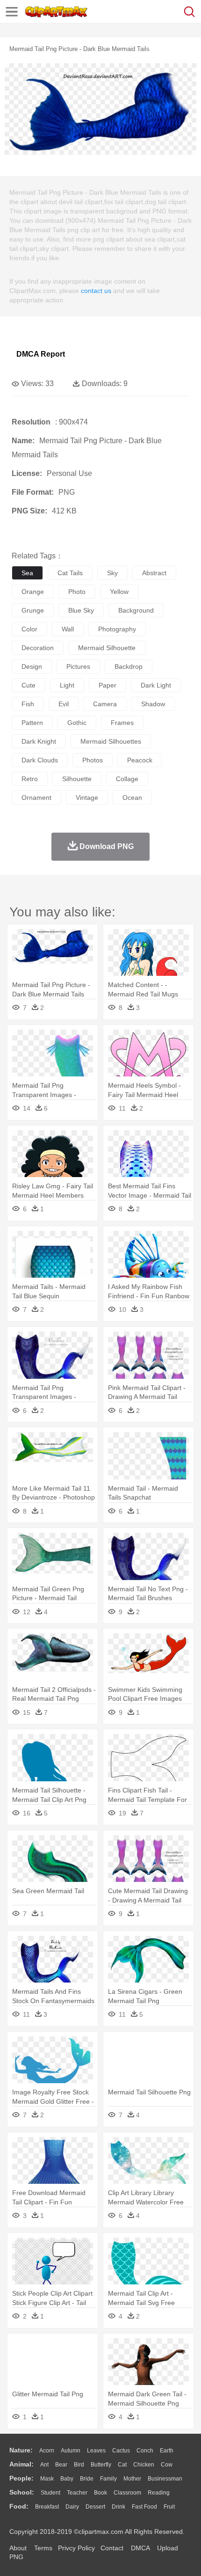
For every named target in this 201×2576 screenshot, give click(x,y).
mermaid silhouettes (111, 741)
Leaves (96, 2451)
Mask (47, 2479)
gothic (77, 723)
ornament (36, 798)
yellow (119, 592)
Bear (61, 2465)
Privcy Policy (76, 2548)
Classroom (127, 2493)
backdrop (129, 666)
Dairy (72, 2507)
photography (117, 629)
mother (132, 2479)
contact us (96, 291)
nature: (21, 2450)
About (18, 2548)
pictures (78, 666)
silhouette (77, 779)
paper (108, 685)
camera (105, 704)
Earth (167, 2451)
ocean (132, 798)
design (32, 666)
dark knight (39, 741)
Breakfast (47, 2507)
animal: (22, 2464)
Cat (122, 2465)
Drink (118, 2507)
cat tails (70, 573)
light (67, 685)
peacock (140, 760)
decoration (38, 648)
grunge (33, 610)
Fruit (169, 2507)
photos (93, 760)
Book (100, 2493)
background (136, 610)
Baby (67, 2479)
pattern (32, 723)
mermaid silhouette (107, 648)
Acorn (47, 2451)
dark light (156, 685)
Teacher (77, 2493)
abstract (154, 573)
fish (28, 704)
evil (64, 704)
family (108, 2479)
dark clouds (40, 760)
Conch (145, 2451)
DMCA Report (41, 354)
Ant (44, 2465)
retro (30, 779)
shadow (153, 704)
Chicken (144, 2465)
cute (29, 685)
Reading (159, 2493)
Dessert (95, 2507)
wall (68, 629)
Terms (43, 2548)
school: (22, 2492)
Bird (79, 2465)
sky (112, 573)
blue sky (81, 610)
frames (122, 723)
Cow (167, 2465)
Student (50, 2493)
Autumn (71, 2451)
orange (33, 592)
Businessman (165, 2479)
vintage (87, 798)
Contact (112, 2548)
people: (22, 2478)
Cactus (121, 2451)
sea (27, 573)
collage (127, 779)
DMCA (140, 2548)
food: (19, 2506)
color (29, 629)
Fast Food (144, 2507)
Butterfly (101, 2465)
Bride (87, 2479)
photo (77, 592)
